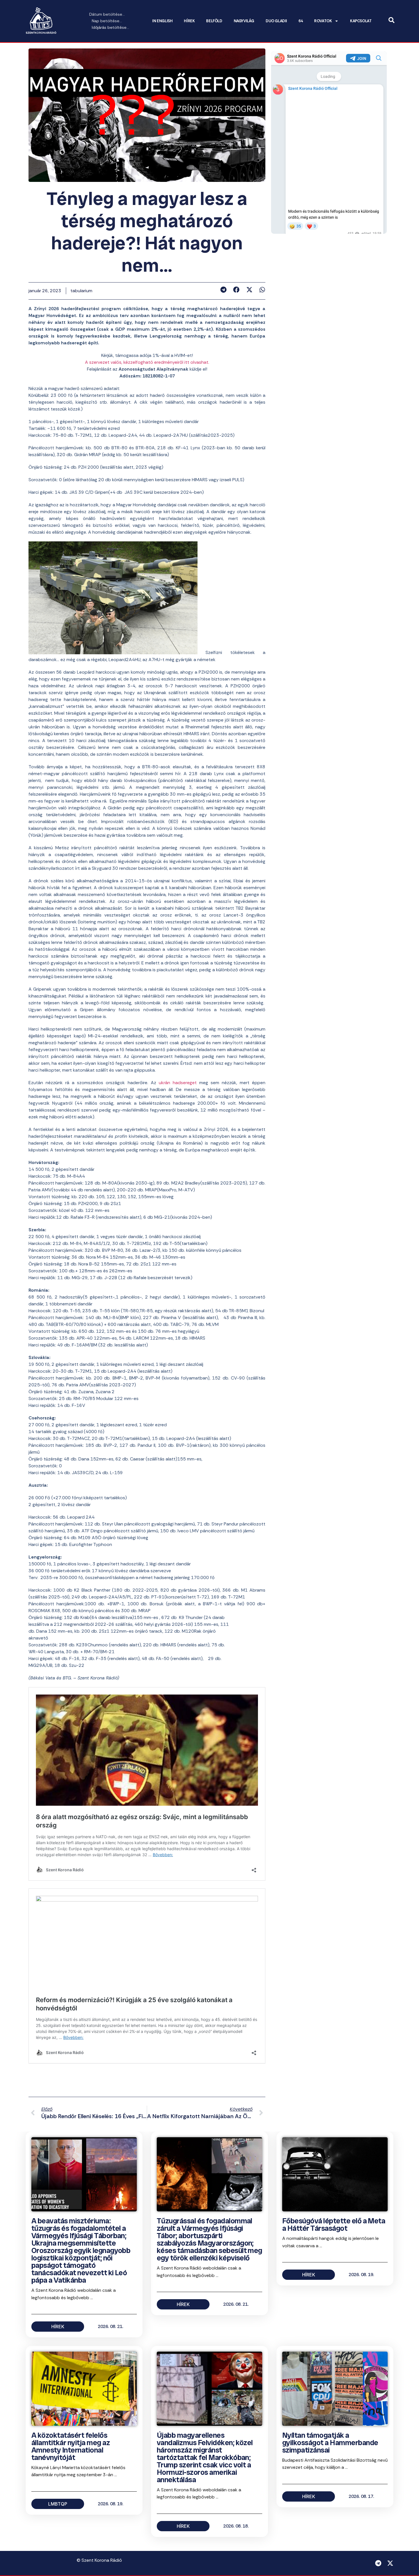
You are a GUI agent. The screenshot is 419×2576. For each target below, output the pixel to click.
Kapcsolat (361, 21)
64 (301, 21)
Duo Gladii (276, 21)
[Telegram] (378, 2563)
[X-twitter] (390, 2563)
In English (162, 21)
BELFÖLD (214, 21)
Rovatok (323, 21)
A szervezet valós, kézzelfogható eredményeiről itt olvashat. (147, 362)
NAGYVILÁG (244, 21)
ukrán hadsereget (178, 1083)
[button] (223, 290)
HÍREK (189, 21)
